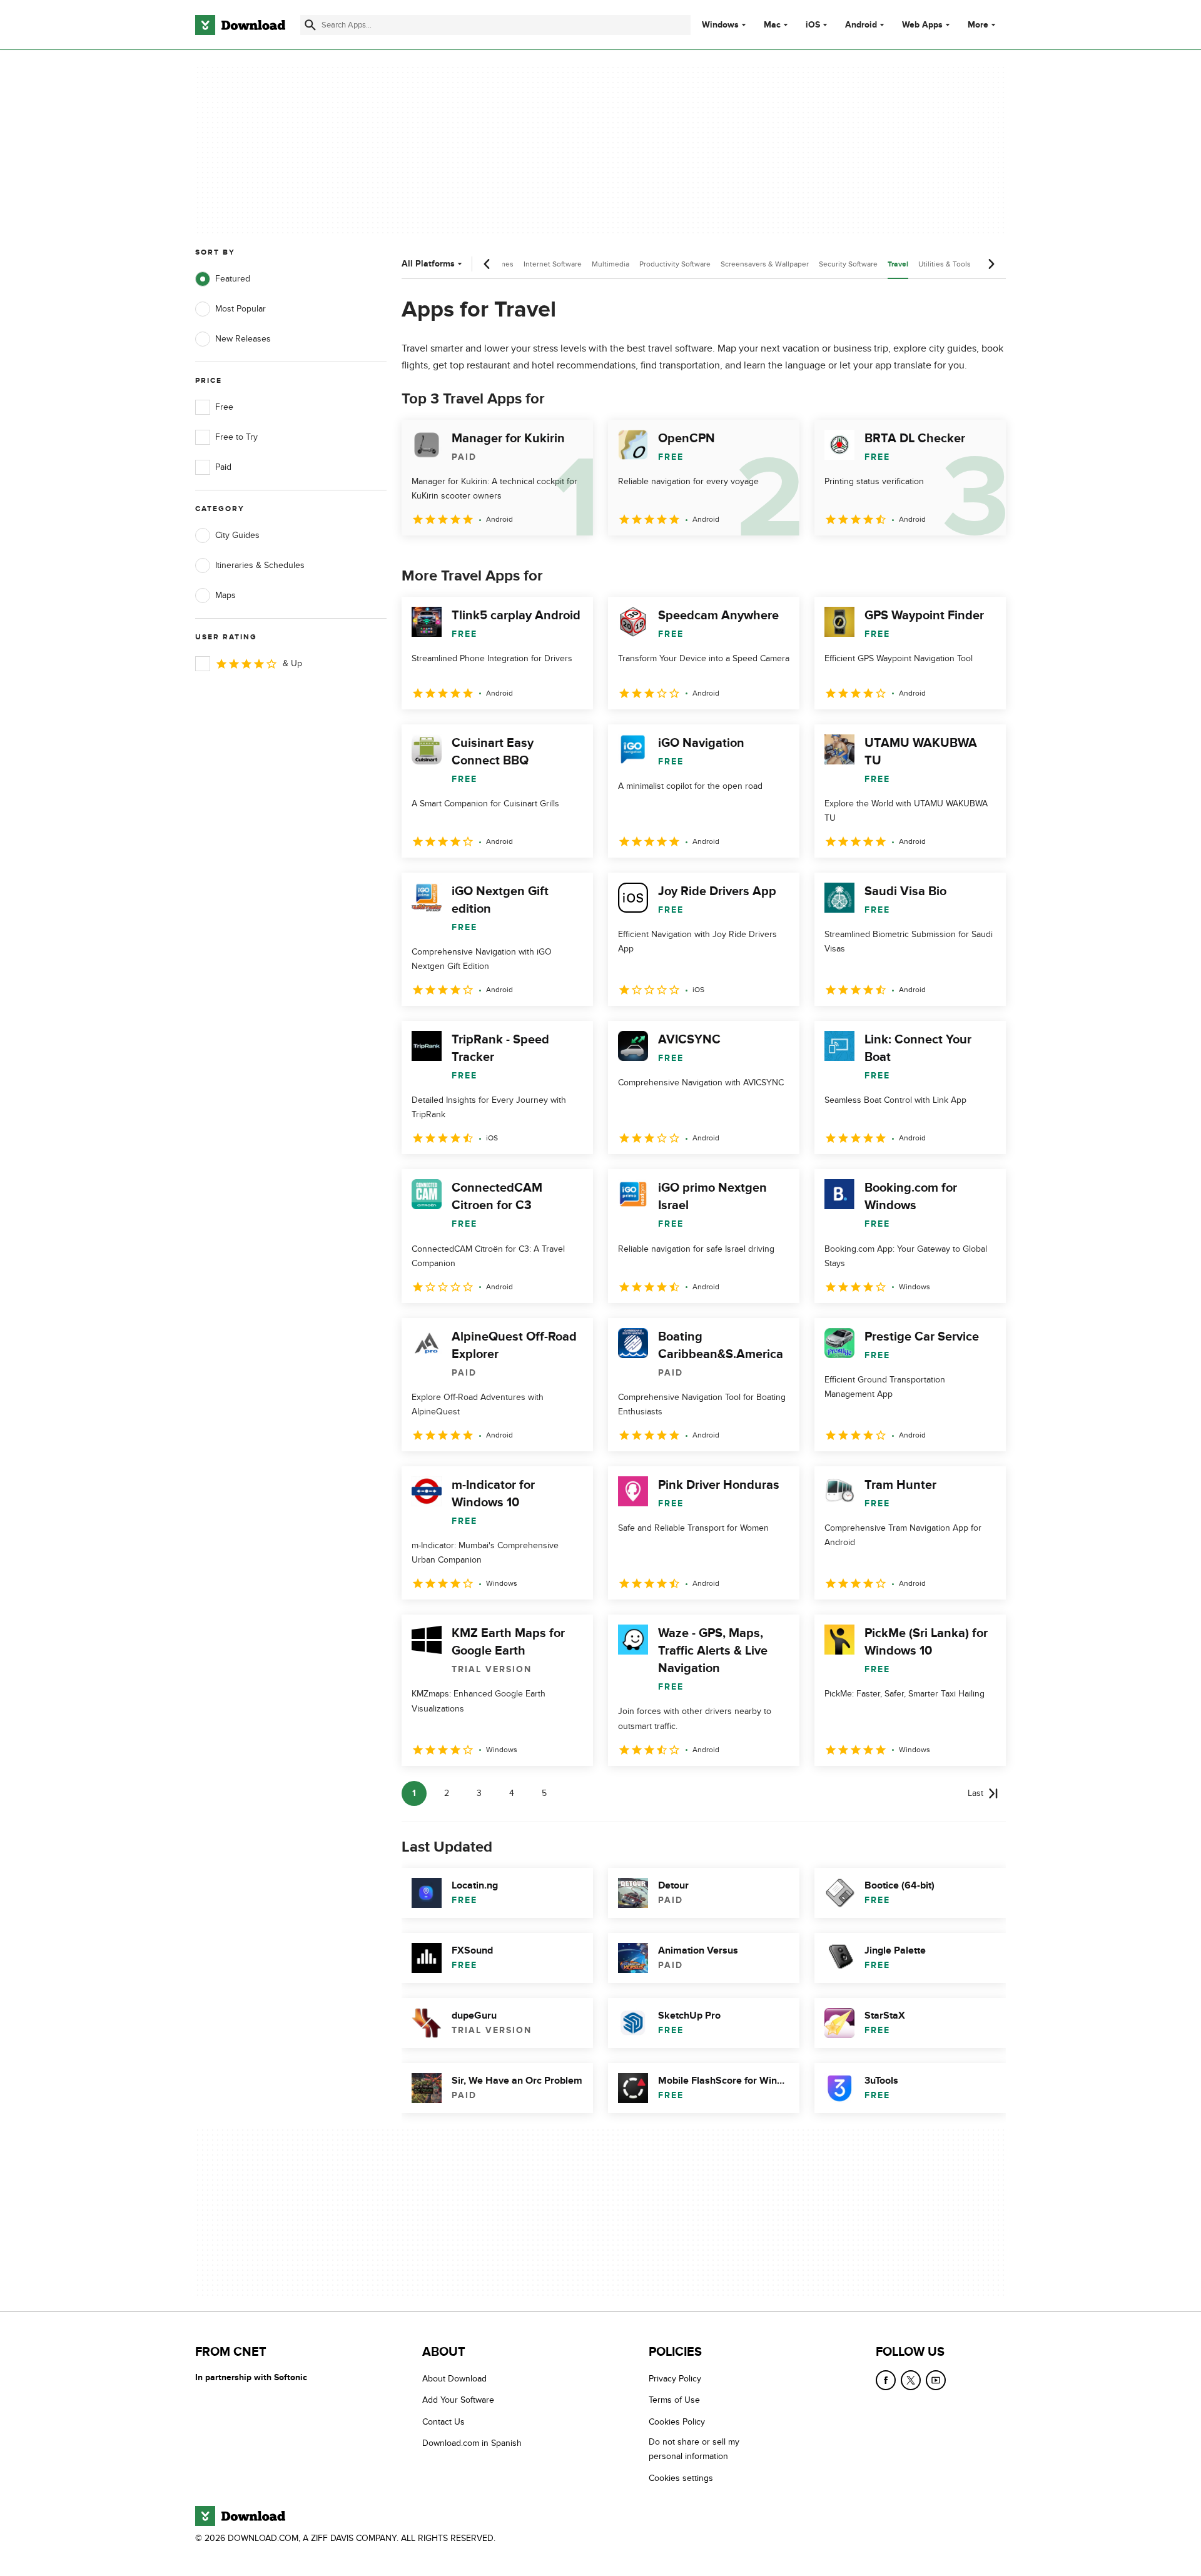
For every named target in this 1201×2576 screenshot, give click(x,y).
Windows (720, 25)
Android (861, 25)
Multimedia (611, 264)
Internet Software (553, 264)
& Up (292, 663)
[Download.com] (240, 25)
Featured (233, 279)
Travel (898, 264)
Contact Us (443, 2422)
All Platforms (428, 264)
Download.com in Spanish (472, 2443)
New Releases (243, 339)
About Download (454, 2379)
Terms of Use (674, 2401)
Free (224, 407)
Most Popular (241, 309)
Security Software (848, 264)
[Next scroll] (991, 264)
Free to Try (236, 437)
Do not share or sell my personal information (694, 2449)
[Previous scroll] (487, 264)
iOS (813, 25)
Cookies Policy (677, 2422)
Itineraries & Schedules (260, 565)
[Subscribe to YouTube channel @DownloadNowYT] (936, 2380)
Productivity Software (675, 264)
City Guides (237, 535)
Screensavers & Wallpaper (765, 264)
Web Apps (922, 25)
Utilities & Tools (945, 264)
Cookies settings (681, 2478)
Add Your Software (458, 2401)
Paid (223, 467)
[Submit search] (310, 25)
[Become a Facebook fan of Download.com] (886, 2380)
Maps (226, 595)
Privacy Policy (675, 2379)
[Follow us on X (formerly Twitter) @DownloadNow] (911, 2380)
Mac (772, 25)
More (978, 25)
